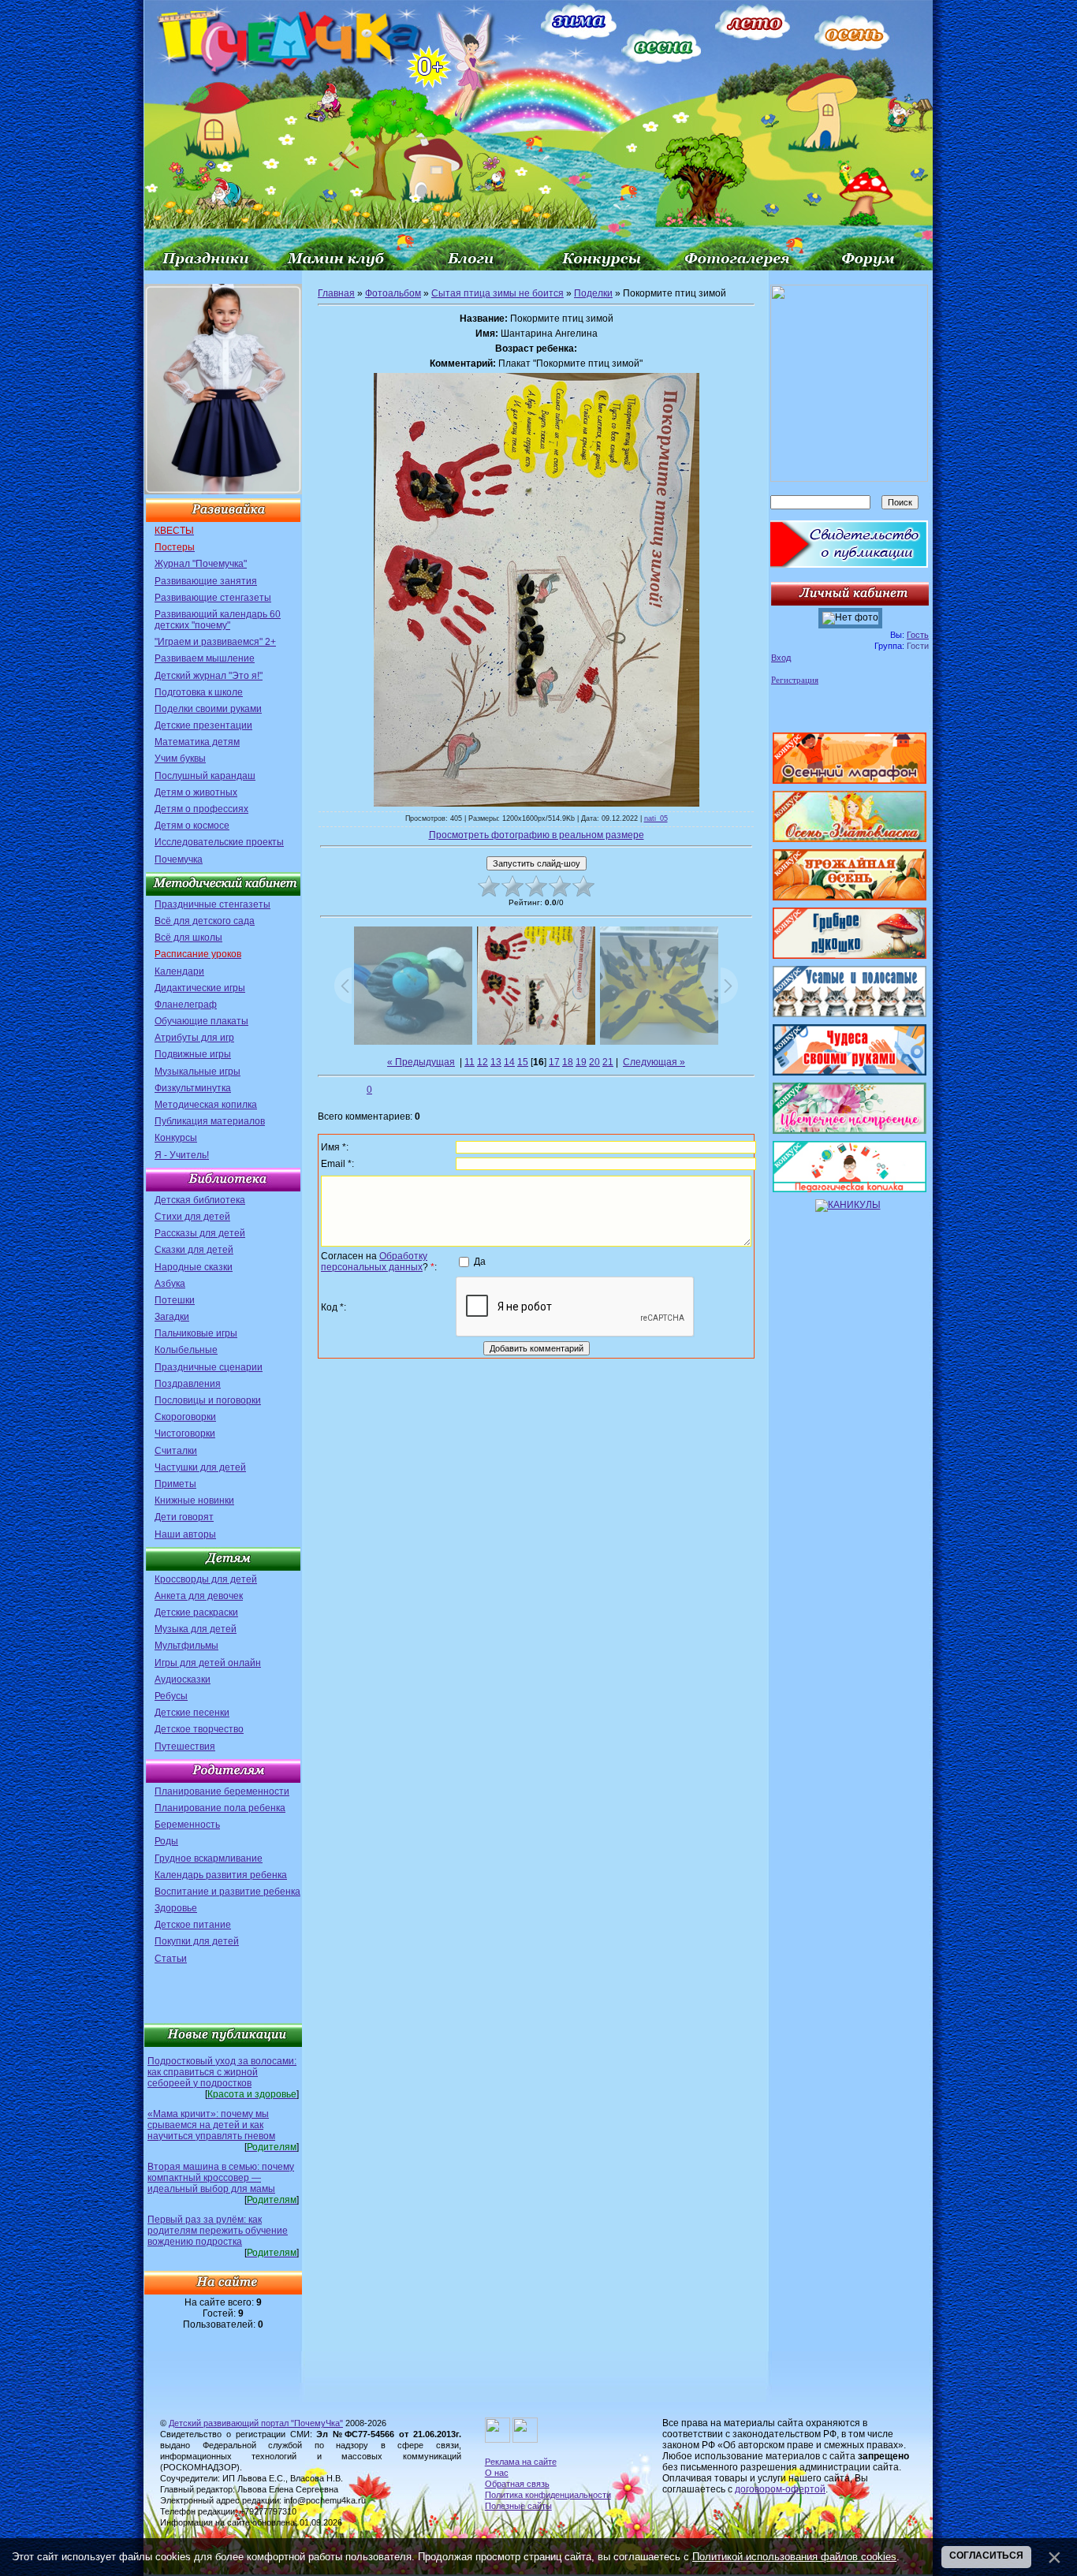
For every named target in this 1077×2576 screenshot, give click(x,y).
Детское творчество (199, 1729)
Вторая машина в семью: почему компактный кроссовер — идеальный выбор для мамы (221, 2178)
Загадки (172, 1317)
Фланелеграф (186, 1005)
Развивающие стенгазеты (213, 598)
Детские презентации (203, 725)
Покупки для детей (197, 1941)
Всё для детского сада (205, 921)
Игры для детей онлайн (208, 1663)
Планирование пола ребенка (220, 1808)
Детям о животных (196, 792)
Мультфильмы (186, 1646)
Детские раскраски (196, 1612)
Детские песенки (192, 1713)
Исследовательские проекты (219, 842)
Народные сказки (194, 1267)
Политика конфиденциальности (548, 2495)
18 (568, 1062)
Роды (166, 1841)
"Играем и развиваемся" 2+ (215, 642)
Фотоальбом (393, 293)
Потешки (175, 1300)
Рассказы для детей (200, 1233)
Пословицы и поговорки (208, 1400)
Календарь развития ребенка (221, 1875)
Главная (336, 293)
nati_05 (656, 818)
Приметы (175, 1484)
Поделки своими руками (208, 709)
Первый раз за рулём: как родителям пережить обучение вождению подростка (218, 2231)
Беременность (187, 1825)
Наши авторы (185, 1534)
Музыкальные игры (198, 1072)
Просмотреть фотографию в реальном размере (537, 835)
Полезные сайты (518, 2506)
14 (509, 1062)
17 (554, 1062)
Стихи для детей (192, 1217)
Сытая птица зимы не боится (498, 293)
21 (608, 1062)
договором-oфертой (780, 2489)
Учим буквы (180, 759)
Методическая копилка (206, 1105)
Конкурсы (176, 1138)
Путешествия (185, 1747)
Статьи (171, 1959)
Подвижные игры (193, 1054)
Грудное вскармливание (209, 1858)
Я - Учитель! (182, 1155)
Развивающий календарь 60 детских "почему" (218, 620)
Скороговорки (185, 1417)
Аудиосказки (183, 1679)
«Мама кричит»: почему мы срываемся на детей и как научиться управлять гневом (211, 2125)
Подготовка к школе (199, 692)
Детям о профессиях (201, 809)
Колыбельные (186, 1350)
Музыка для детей (196, 1629)
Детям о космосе (192, 826)
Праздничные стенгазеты (212, 904)
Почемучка (179, 859)
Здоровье (176, 1908)
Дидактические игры (200, 988)
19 (581, 1062)
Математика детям (197, 742)
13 (496, 1062)
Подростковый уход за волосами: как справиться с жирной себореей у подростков (222, 2072)
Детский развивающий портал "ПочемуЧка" (256, 2423)
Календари (179, 971)
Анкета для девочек (199, 1596)
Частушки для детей (200, 1467)
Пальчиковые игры (196, 1333)
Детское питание (193, 1925)
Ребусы (171, 1696)
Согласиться (986, 2555)
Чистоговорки (185, 1433)
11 (470, 1062)
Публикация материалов (210, 1121)
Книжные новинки (194, 1500)
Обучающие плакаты (201, 1021)
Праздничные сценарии (209, 1367)
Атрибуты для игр (194, 1038)
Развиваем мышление (205, 658)
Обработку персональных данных (374, 1262)
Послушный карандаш (205, 776)
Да (480, 1261)
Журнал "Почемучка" (201, 564)
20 (594, 1062)
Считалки (176, 1451)
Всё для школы (188, 938)
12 (483, 1062)
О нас (497, 2473)
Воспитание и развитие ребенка (227, 1892)
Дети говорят (184, 1517)
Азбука (170, 1284)
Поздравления (188, 1384)
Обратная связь (517, 2484)
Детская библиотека (200, 1200)
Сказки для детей (194, 1250)
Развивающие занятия (206, 581)
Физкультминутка (193, 1088)
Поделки (593, 293)
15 (523, 1062)
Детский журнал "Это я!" (209, 676)
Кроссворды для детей (206, 1579)
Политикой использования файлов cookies (794, 2557)
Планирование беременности (222, 1791)
